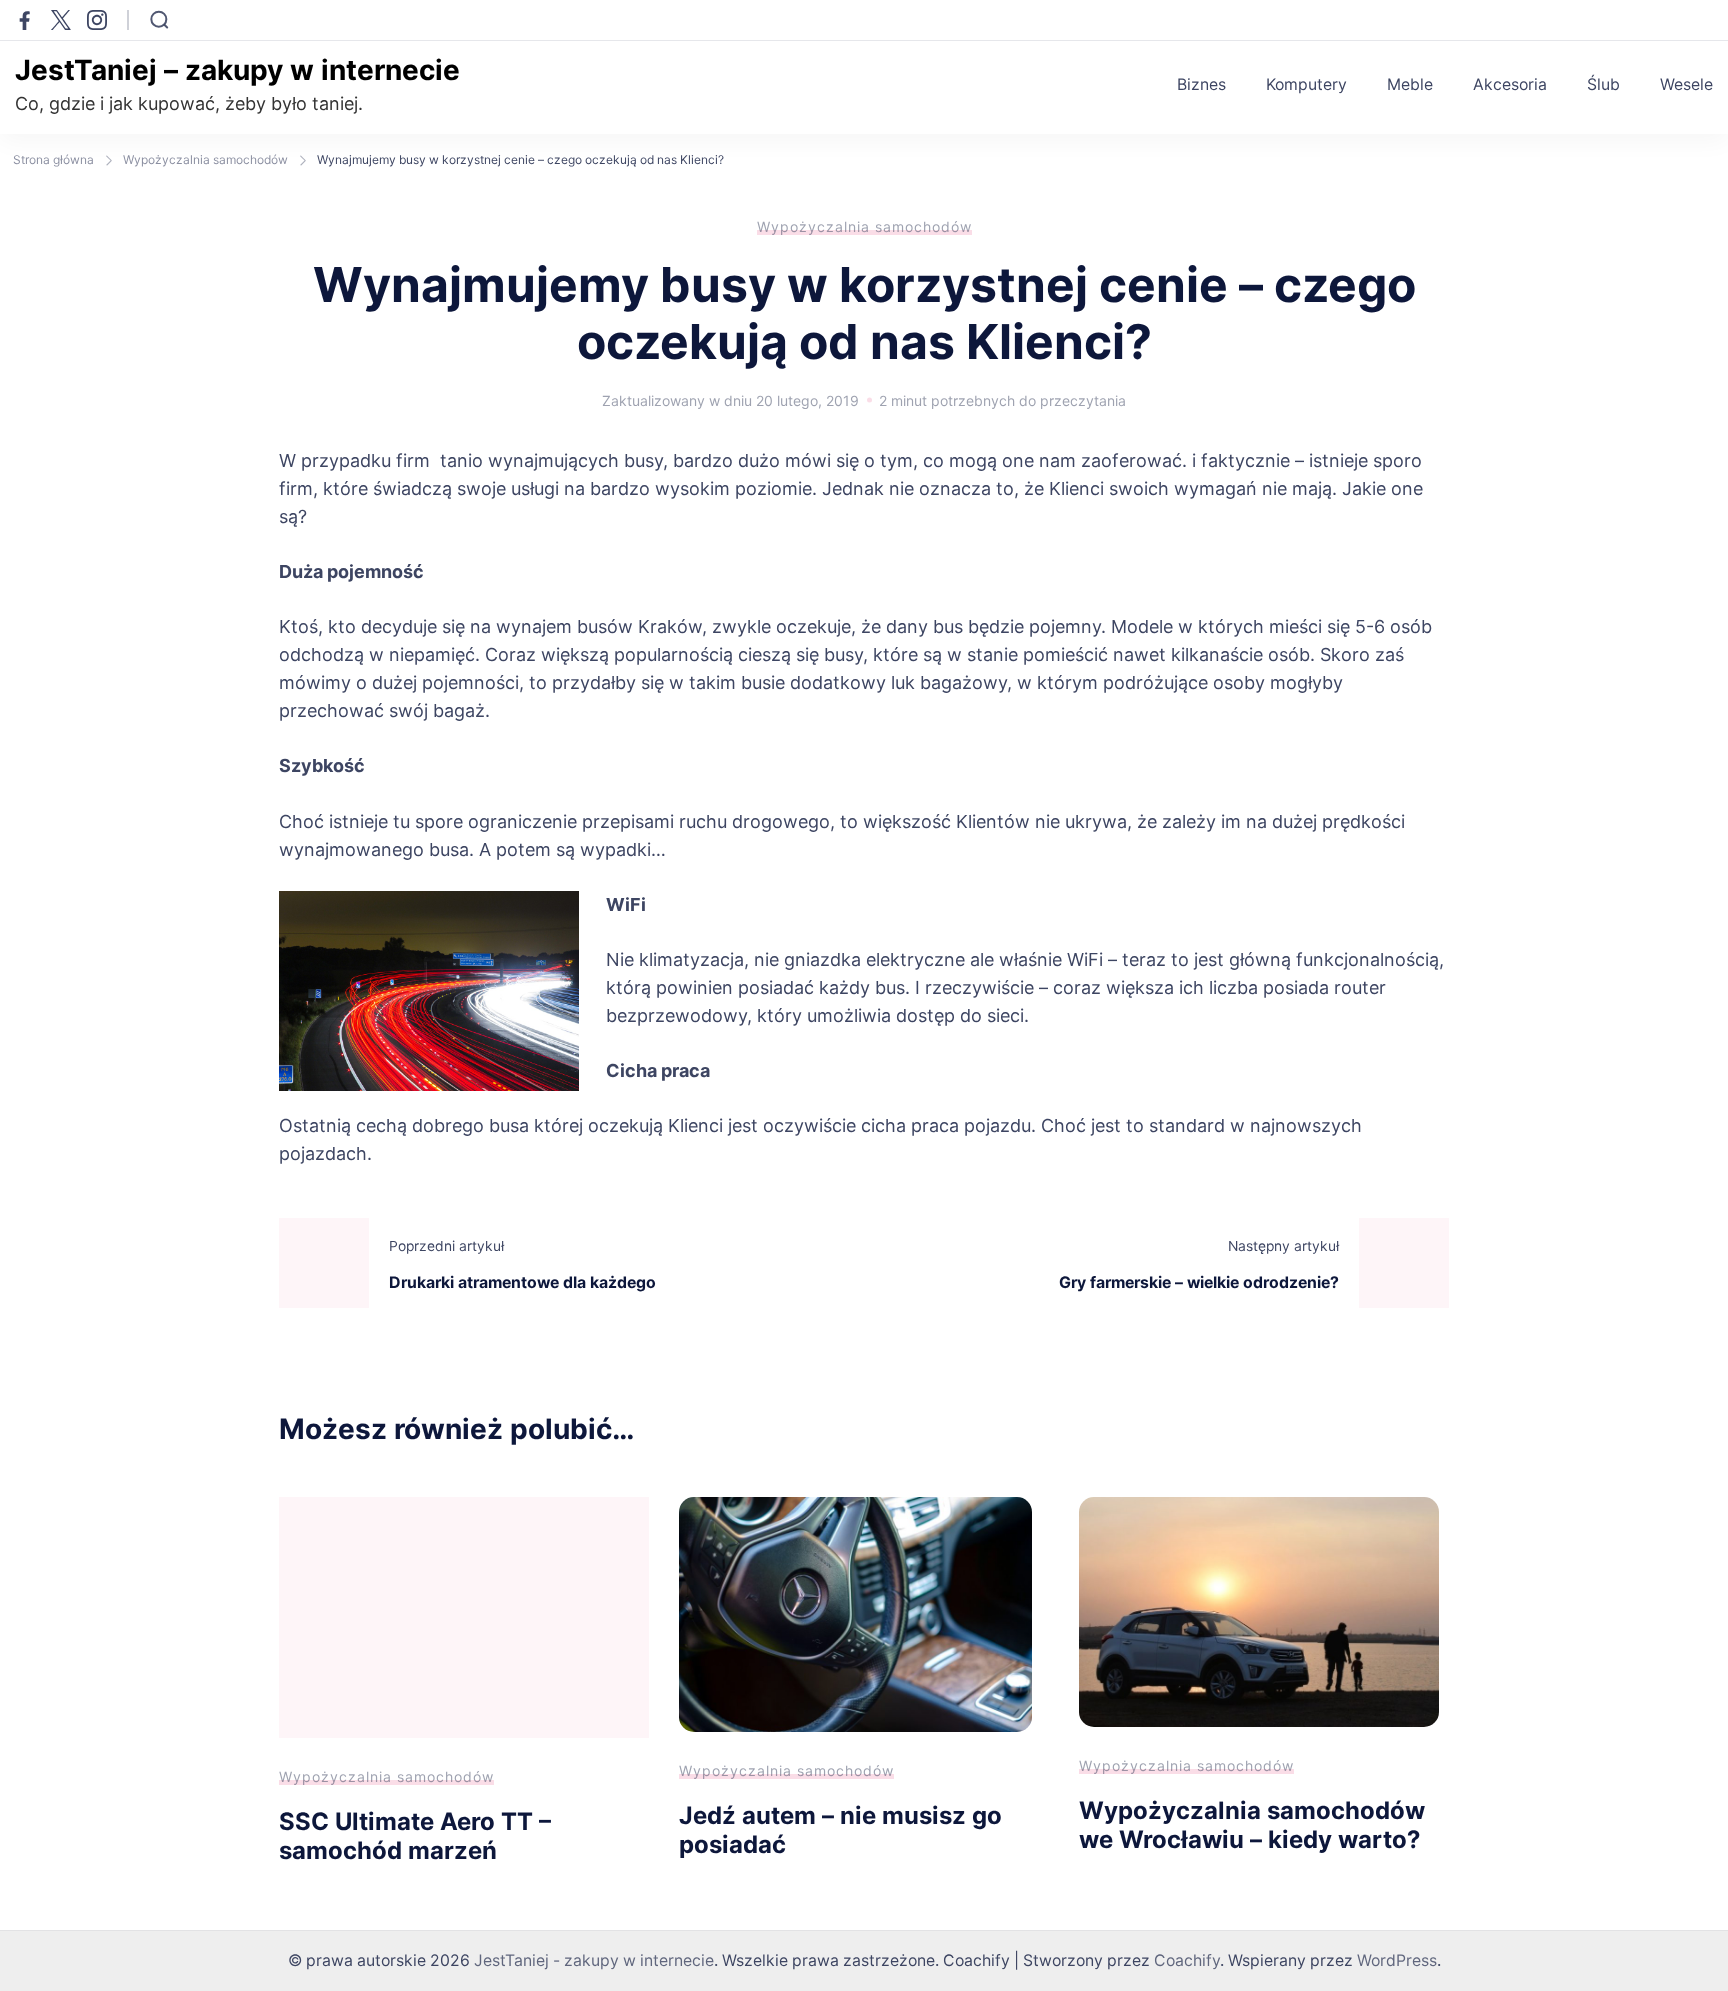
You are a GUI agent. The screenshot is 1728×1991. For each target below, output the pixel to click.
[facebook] (25, 20)
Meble (1410, 84)
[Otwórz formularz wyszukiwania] (159, 20)
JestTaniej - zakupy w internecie (594, 1960)
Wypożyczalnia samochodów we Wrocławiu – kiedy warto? (1252, 1825)
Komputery (1306, 84)
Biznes (1201, 84)
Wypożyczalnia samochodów (864, 226)
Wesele (1686, 84)
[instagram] (97, 20)
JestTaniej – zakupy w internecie (237, 70)
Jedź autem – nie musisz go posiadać (840, 1830)
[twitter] (61, 20)
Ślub (1603, 84)
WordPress (1397, 1960)
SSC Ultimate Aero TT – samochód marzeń (415, 1836)
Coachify (1187, 1960)
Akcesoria (1510, 84)
